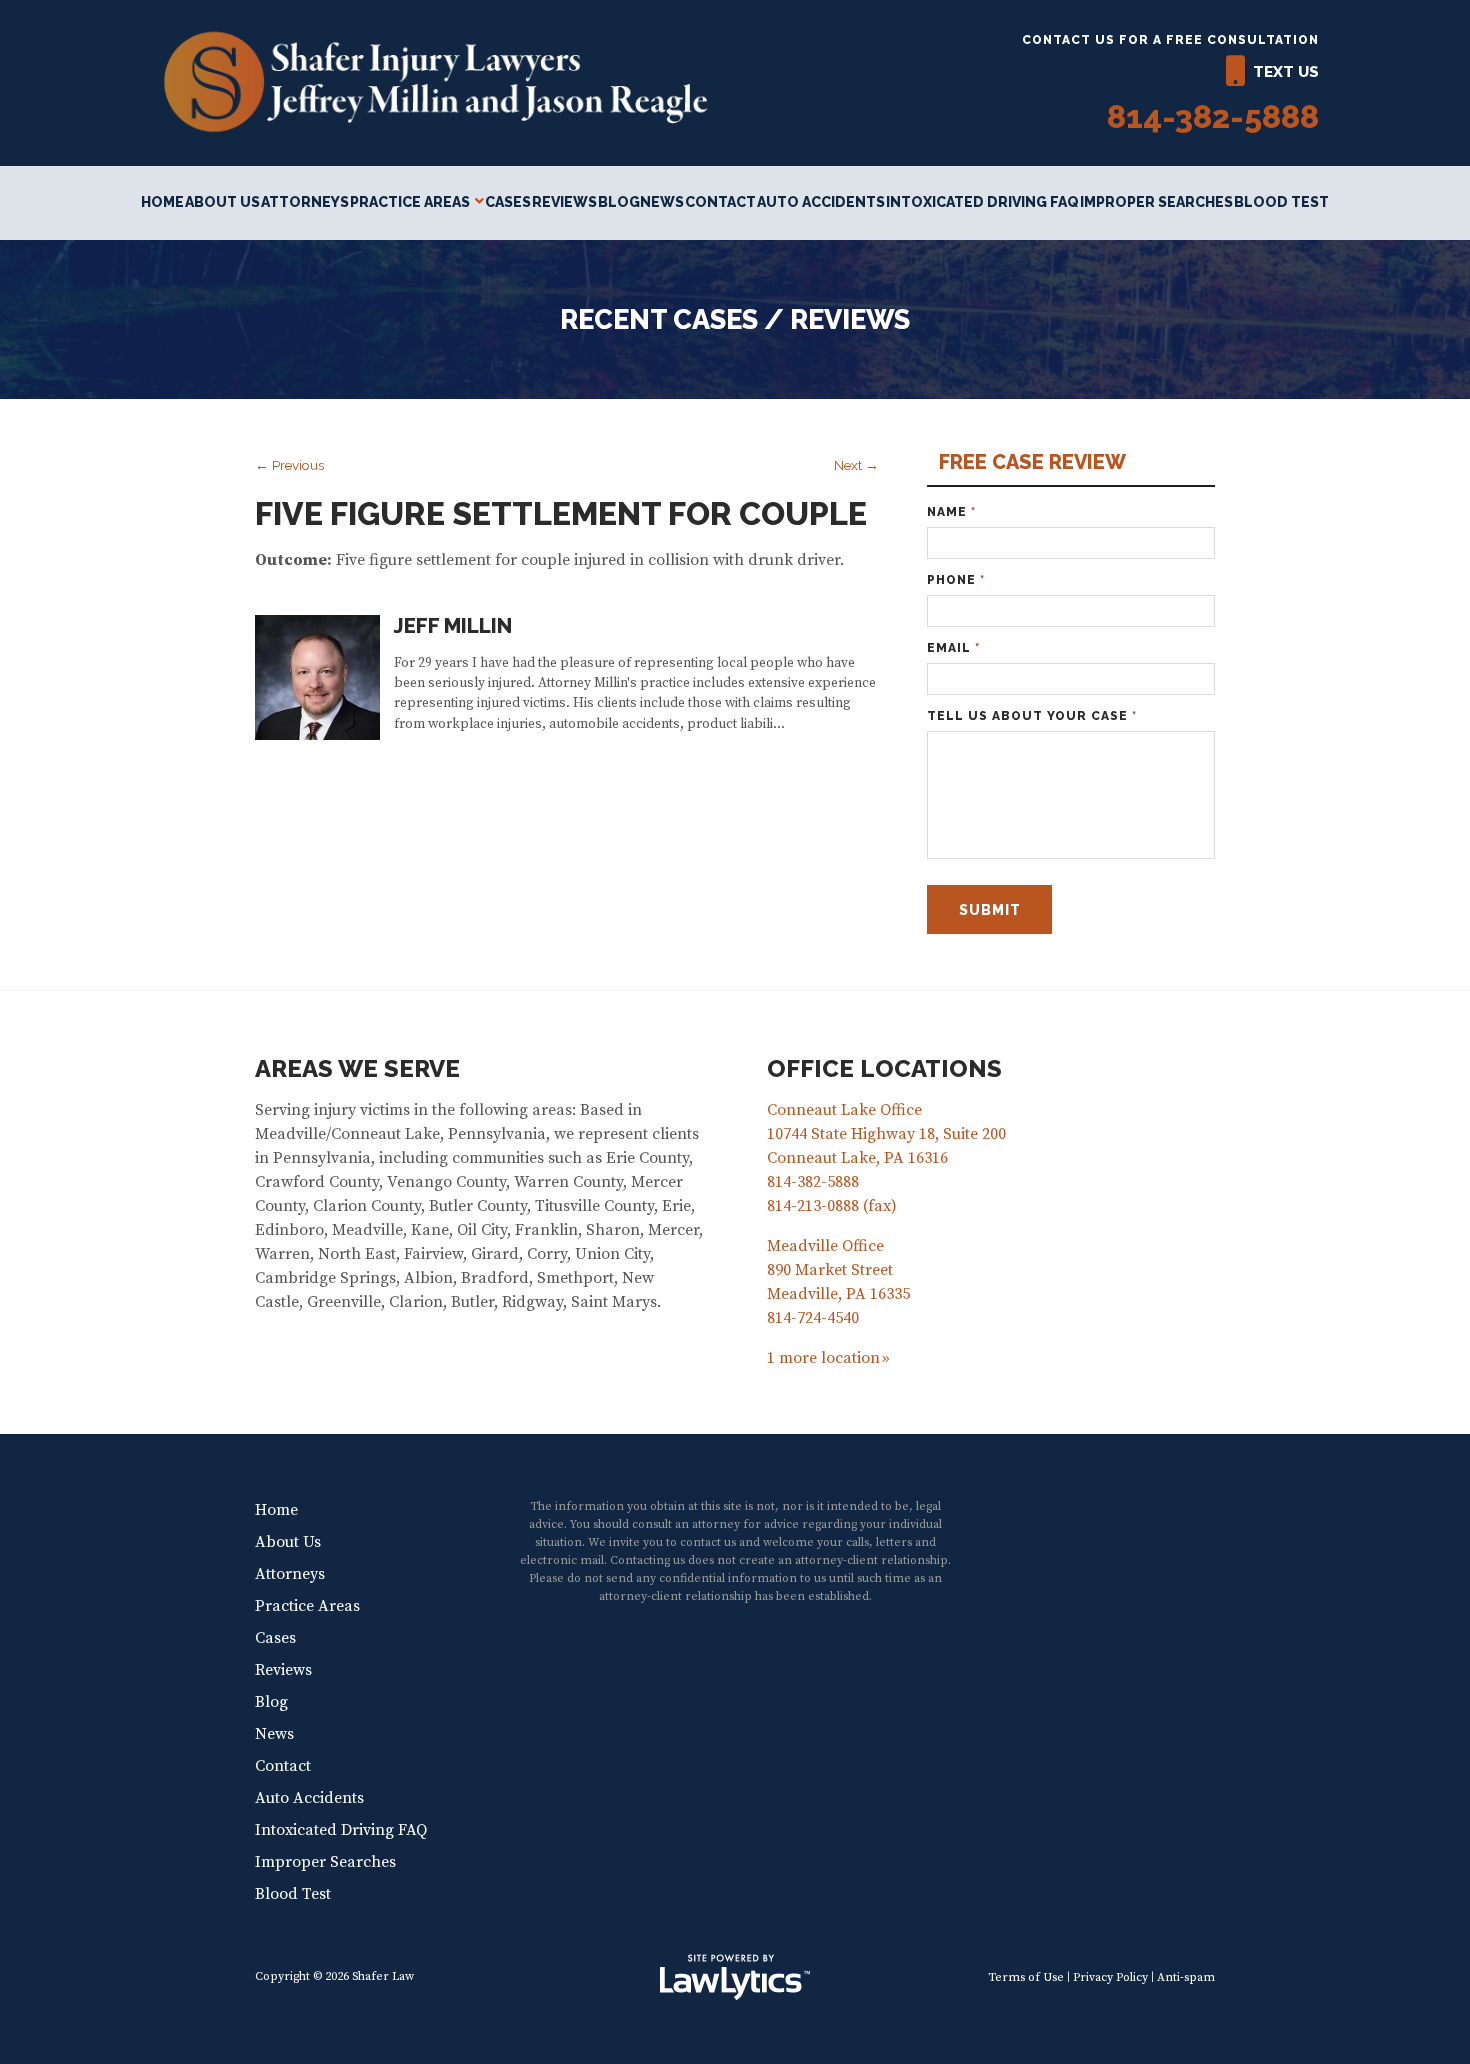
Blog (619, 202)
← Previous (289, 465)
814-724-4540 (813, 1318)
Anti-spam (1186, 1977)
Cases (508, 202)
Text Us (1286, 72)
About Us (222, 202)
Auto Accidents (821, 202)
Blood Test (1281, 202)
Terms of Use (1026, 1977)
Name (951, 512)
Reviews (564, 202)
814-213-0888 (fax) (832, 1206)
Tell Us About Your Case (1032, 716)
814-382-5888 (1213, 116)
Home (162, 202)
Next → (856, 465)
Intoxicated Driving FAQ (982, 202)
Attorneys (305, 202)
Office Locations (884, 1068)
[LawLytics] (735, 1977)
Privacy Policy (1110, 1977)
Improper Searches (1156, 202)
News (662, 202)
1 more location (823, 1358)
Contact (720, 202)
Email (953, 648)
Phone (956, 580)
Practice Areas (410, 202)
